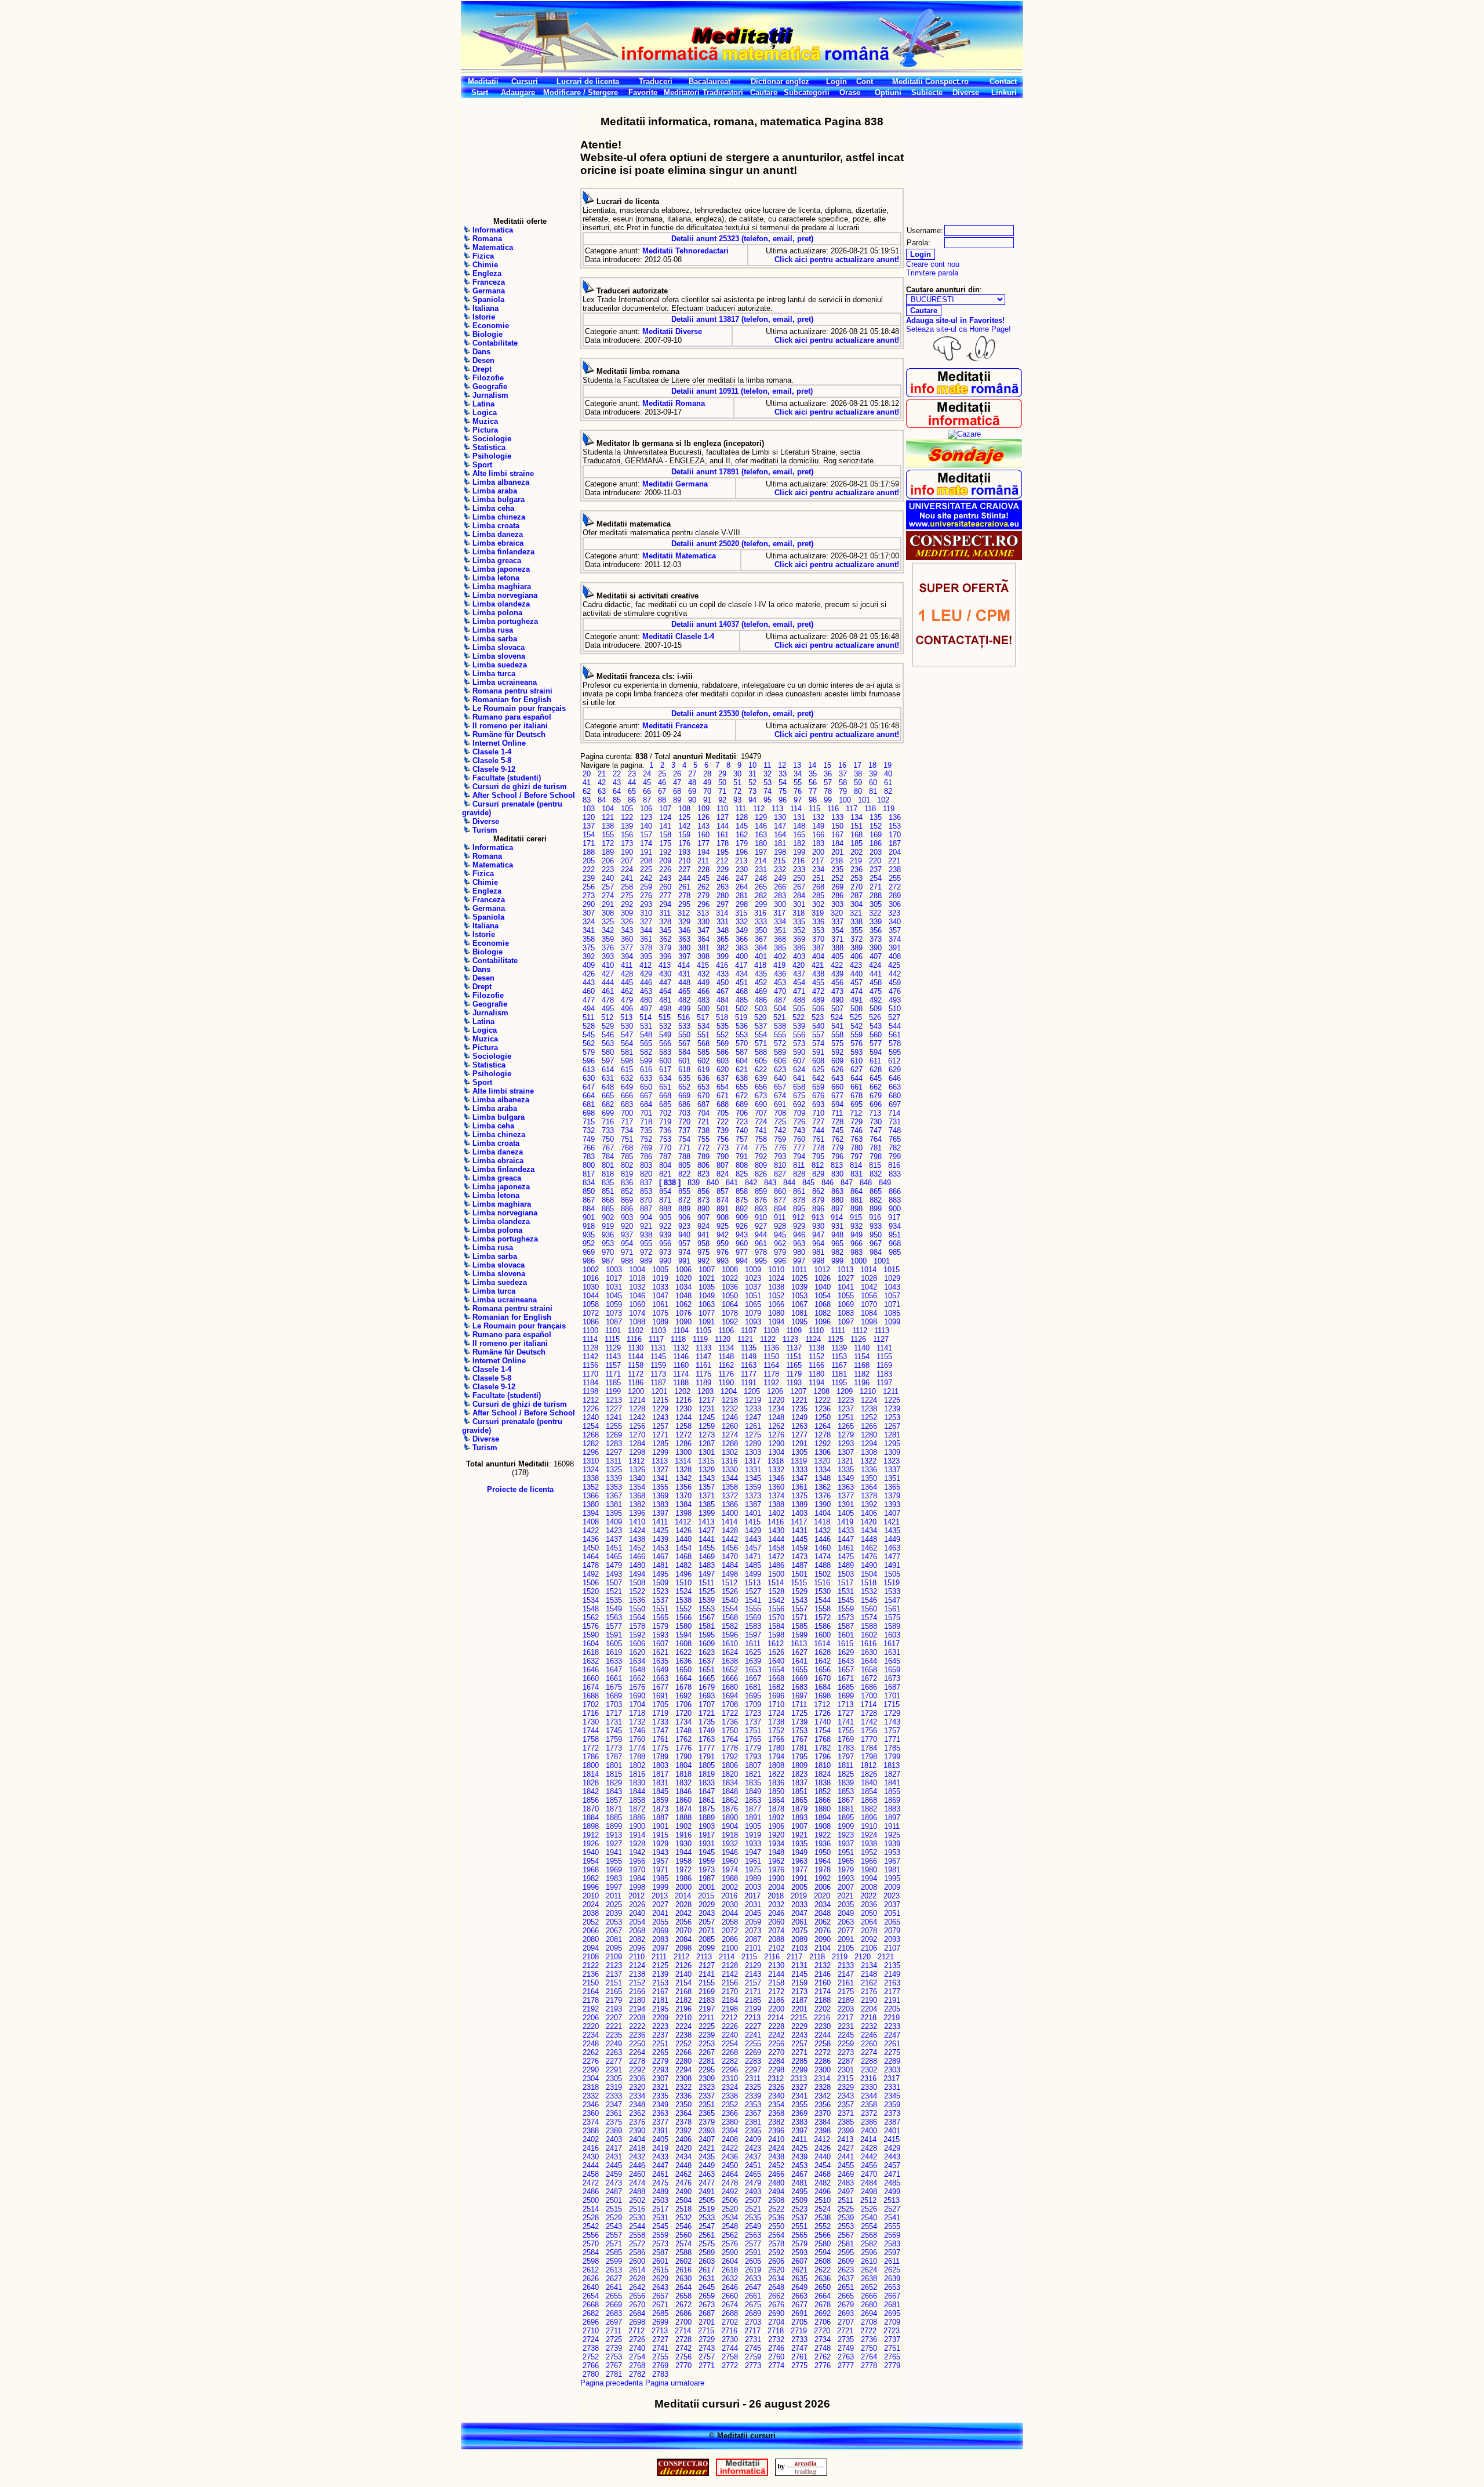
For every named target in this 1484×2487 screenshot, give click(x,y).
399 (723, 956)
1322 (868, 1461)
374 (895, 939)
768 (627, 1148)
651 (665, 1087)
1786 (591, 1757)
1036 (730, 1287)
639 (761, 1078)
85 (617, 800)
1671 (846, 1678)
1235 (799, 1409)
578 (895, 1043)
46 (662, 783)
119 (889, 809)
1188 (681, 1383)
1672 (869, 1678)
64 (617, 791)
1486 (776, 1565)
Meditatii (483, 81)
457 (856, 983)
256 (589, 887)
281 (742, 896)
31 (752, 774)
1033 (660, 1287)
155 (608, 835)
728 (837, 1122)
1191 (749, 1383)
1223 (846, 1400)
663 (895, 1087)
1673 (892, 1678)
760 (799, 1139)
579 (589, 1052)
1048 (683, 1296)
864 (856, 1191)
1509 (660, 1583)
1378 (869, 1496)
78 (828, 791)
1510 (683, 1583)
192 (665, 852)
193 (684, 852)
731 (895, 1122)
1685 (846, 1687)
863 (837, 1191)
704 (703, 1113)
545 (589, 1035)
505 (799, 1009)
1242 (637, 1417)
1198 (590, 1391)
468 (742, 991)
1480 (637, 1565)
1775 (660, 1748)
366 (742, 939)
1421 (892, 1522)
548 (646, 1035)
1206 (775, 1391)
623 (780, 1070)
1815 (614, 1774)
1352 (591, 1487)
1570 (776, 1618)
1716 (591, 1713)
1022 (730, 1278)
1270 (637, 1435)
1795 (799, 1757)
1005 (660, 1270)
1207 (798, 1391)
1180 (816, 1374)
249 (780, 878)
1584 (776, 1626)
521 (779, 1017)
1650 (683, 1670)
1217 (707, 1400)
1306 (823, 1452)
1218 (730, 1400)
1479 (614, 1565)
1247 (753, 1417)
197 (761, 852)
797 (856, 1157)
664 (589, 1096)
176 (684, 843)
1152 (816, 1357)
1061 (660, 1304)
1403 (799, 1513)
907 (703, 1217)
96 (783, 800)
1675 (614, 1687)
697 (895, 1104)
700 (627, 1113)
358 (589, 939)
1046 (637, 1296)
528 (589, 1026)
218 (837, 861)
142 (684, 826)
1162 (726, 1365)
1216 (683, 1400)
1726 (823, 1713)
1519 (892, 1583)
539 (799, 1026)
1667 (753, 1678)
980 (799, 1252)
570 (742, 1043)
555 (780, 1035)
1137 (794, 1348)
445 (627, 983)
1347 (799, 1478)
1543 (799, 1600)
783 (589, 1157)
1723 (753, 1713)
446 (646, 983)
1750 (730, 1731)
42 (602, 783)
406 (856, 956)
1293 (846, 1444)
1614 (822, 1644)
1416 (776, 1522)
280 (723, 896)
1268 (591, 1435)
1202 (682, 1391)
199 (799, 852)
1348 (823, 1478)
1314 (683, 1461)
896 (818, 1209)
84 (602, 800)
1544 (823, 1600)
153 (895, 826)
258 (627, 887)
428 (627, 974)
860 (780, 1191)
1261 (753, 1426)
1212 (591, 1400)
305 (876, 904)
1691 (660, 1696)
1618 (591, 1652)
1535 (614, 1600)
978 (761, 1252)
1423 (614, 1531)
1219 (753, 1400)
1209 (845, 1391)
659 (818, 1087)
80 (858, 791)
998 (818, 1261)
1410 (637, 1522)
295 (684, 904)
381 (703, 948)
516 (684, 1017)
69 (692, 791)
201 (837, 852)
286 (837, 896)
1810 (823, 1765)
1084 (869, 1313)
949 (856, 1235)
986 (589, 1261)
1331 (753, 1470)
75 (783, 791)
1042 (869, 1287)
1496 (683, 1574)
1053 (799, 1296)
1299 (660, 1452)
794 (799, 1157)
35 (813, 774)
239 (589, 878)
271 (876, 887)
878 (799, 1200)
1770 (869, 1739)
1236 (823, 1409)
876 (761, 1200)
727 (818, 1122)
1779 (753, 1748)
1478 (591, 1565)
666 (627, 1096)
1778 (730, 1748)
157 (646, 835)
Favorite (643, 92)
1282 (591, 1444)
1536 (637, 1600)
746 (856, 1130)
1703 (614, 1704)
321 (856, 913)
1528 (776, 1591)
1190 (726, 1383)
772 (703, 1148)
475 (876, 991)
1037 (753, 1287)
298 (742, 904)
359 (608, 939)
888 (665, 1209)
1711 (799, 1704)
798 (876, 1157)
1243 (660, 1417)
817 (589, 1174)
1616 (868, 1644)
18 (872, 765)
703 (684, 1113)
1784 (869, 1748)
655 (742, 1087)
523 (818, 1017)
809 (761, 1165)
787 (665, 1157)
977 (742, 1252)
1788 (637, 1757)
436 (780, 974)
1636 (683, 1661)
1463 (892, 1548)
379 (665, 948)
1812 (868, 1765)
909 (742, 1217)
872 (684, 1200)
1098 (869, 1322)
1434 (869, 1531)
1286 (683, 1444)
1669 (799, 1678)
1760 (637, 1739)
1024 (776, 1278)
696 (876, 1104)
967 (876, 1243)
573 (799, 1043)
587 (742, 1052)
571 (761, 1043)
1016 (591, 1278)
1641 (799, 1661)
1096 (823, 1322)
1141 (884, 1348)
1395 (614, 1513)
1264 (823, 1426)
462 (627, 991)
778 (818, 1148)
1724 (776, 1713)
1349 (846, 1478)
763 (856, 1139)
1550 (637, 1609)
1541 (753, 1600)
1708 (730, 1704)
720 (684, 1122)
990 (665, 1261)
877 (780, 1200)
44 (632, 783)
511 (588, 1017)
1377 (846, 1496)
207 (627, 861)
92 (722, 800)
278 (684, 896)
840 (713, 1183)
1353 (614, 1487)
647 (589, 1087)
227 (684, 869)
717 (627, 1122)
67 (662, 791)
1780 (776, 1748)
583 (665, 1052)
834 (589, 1183)
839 (694, 1183)
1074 (637, 1313)
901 (589, 1217)
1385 (707, 1504)
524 (837, 1017)
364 (703, 939)
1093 (753, 1322)
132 (818, 817)
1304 (776, 1452)
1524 (683, 1591)
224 (627, 869)
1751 (753, 1731)
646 (895, 1078)
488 (799, 1000)
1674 (591, 1687)
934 (895, 1226)
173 (627, 843)
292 (627, 904)
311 (665, 913)
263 (723, 887)
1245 (707, 1417)
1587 (846, 1626)
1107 (749, 1330)
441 (876, 974)
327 (646, 922)
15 (827, 765)
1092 (730, 1322)
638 (742, 1078)
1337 (892, 1470)
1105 (703, 1330)
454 (799, 983)
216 (799, 861)
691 (780, 1104)
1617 (892, 1644)
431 (684, 974)
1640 (776, 1661)
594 (876, 1052)
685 (665, 1104)
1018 (637, 1278)
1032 (637, 1287)
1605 (614, 1644)
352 (799, 930)
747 (876, 1130)
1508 (637, 1583)
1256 (637, 1426)
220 (875, 861)
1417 (799, 1522)
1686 (869, 1687)
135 (876, 817)
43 (617, 783)
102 (883, 800)
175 (665, 843)
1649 (660, 1670)
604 (742, 1061)
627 (856, 1070)
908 (723, 1217)
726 (799, 1122)
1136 (771, 1348)
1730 (591, 1722)
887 (646, 1209)
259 (646, 887)
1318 (776, 1461)
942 (723, 1235)
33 (783, 774)
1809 (799, 1765)
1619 (614, 1652)
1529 (799, 1591)
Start (480, 92)
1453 (660, 1548)
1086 (591, 1322)
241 (627, 878)
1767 (799, 1739)
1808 (776, 1765)
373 (876, 939)
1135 (749, 1348)
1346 (776, 1478)
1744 (591, 1731)
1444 (776, 1539)
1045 (614, 1296)
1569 (753, 1618)
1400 (730, 1513)
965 (837, 1243)
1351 (892, 1478)
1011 (799, 1270)
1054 (823, 1296)
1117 (656, 1339)
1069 (846, 1304)
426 (589, 974)
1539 (707, 1600)
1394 (591, 1513)
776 (780, 1148)
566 (665, 1043)
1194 (816, 1383)
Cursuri (525, 81)
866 (895, 1191)
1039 (799, 1287)
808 (742, 1165)
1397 (660, 1513)
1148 (726, 1357)
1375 (799, 1496)
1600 (823, 1635)
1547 (892, 1600)
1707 (707, 1704)
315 (741, 913)
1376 (823, 1496)
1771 (892, 1739)
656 (761, 1087)
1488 (823, 1565)
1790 (683, 1757)
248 (761, 878)
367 (761, 939)
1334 (823, 1470)
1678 (683, 1687)
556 (799, 1035)
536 (742, 1026)
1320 (822, 1461)
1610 (730, 1644)
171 (589, 843)
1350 (869, 1478)
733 (608, 1130)
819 (627, 1174)
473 (837, 991)
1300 (683, 1452)
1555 (753, 1609)
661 (856, 1087)
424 (875, 965)
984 (876, 1252)
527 (894, 1017)
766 (589, 1148)
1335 (846, 1470)
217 (818, 861)
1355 (660, 1487)
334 (780, 922)
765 (895, 1139)
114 (796, 809)
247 (742, 878)
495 (608, 1009)
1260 (730, 1426)
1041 (846, 1287)
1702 (591, 1704)
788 (684, 1157)
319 (818, 913)
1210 (868, 1391)
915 (856, 1217)
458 (876, 983)
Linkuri (1004, 92)
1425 (660, 1531)
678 (856, 1096)
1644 (869, 1661)
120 (589, 817)
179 (742, 843)
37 (843, 774)
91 (707, 800)
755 (703, 1139)
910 (761, 1217)
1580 (683, 1626)
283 (780, 896)
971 (627, 1252)
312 (684, 913)
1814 (591, 1774)
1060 (637, 1304)
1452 (637, 1548)
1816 (637, 1774)
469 (761, 991)
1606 (637, 1644)
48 (692, 783)
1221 (799, 1400)
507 (837, 1009)
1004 (637, 1270)
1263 (799, 1426)
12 (782, 765)
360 (627, 939)
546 (608, 1035)
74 (768, 791)
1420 (868, 1522)
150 (837, 826)
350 (761, 930)
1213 (614, 1400)
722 (723, 1122)
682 (608, 1104)
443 (589, 983)
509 (876, 1009)
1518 (868, 1583)
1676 (637, 1687)
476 (895, 991)
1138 (816, 1348)
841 (732, 1183)
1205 (752, 1391)
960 (742, 1243)
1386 (730, 1504)
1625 (753, 1652)
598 (627, 1061)
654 (723, 1087)
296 (703, 904)
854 (665, 1191)
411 (627, 965)
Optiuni (888, 92)
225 (646, 869)
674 (780, 1096)
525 (856, 1017)
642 (818, 1078)
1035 (707, 1287)
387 (818, 948)
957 (684, 1243)
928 (780, 1226)
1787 (614, 1757)
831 (856, 1174)
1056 (869, 1296)
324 (589, 922)
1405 (846, 1513)
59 (858, 783)
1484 (730, 1565)
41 (587, 783)
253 (856, 878)
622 (761, 1070)
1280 (869, 1435)
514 (645, 1017)
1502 (823, 1574)
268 (818, 887)
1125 (836, 1339)
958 (703, 1243)
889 (684, 1209)
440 (856, 974)
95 (768, 800)
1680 (730, 1687)
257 (608, 887)
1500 (776, 1574)
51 (737, 783)
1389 (799, 1504)
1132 (681, 1348)
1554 (730, 1609)
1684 (823, 1687)
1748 (683, 1731)
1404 (823, 1513)
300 (780, 904)
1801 (614, 1765)
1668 (776, 1678)
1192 (771, 1383)
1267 (892, 1426)
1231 (707, 1409)
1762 (683, 1739)
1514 (776, 1583)
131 (799, 817)
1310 (591, 1461)
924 (703, 1226)
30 (737, 774)
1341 (660, 1478)
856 (703, 1191)
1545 (846, 1600)
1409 (614, 1522)
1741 (846, 1722)
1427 (707, 1531)
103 (589, 809)
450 (723, 983)
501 (723, 1009)
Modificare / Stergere (581, 92)
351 (780, 930)
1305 (799, 1452)
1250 (823, 1417)
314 (722, 913)
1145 (658, 1357)
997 (799, 1261)
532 (665, 1026)
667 (646, 1096)
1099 (892, 1322)
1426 (683, 1531)
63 (602, 791)
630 (589, 1078)
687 (703, 1104)
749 (589, 1139)
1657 (846, 1670)
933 (876, 1226)
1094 (776, 1322)
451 (742, 983)
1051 (753, 1296)
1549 (614, 1609)
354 (837, 930)
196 (742, 852)
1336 (869, 1470)
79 (843, 791)
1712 (822, 1704)
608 (818, 1061)
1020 (683, 1278)
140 (646, 826)
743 (799, 1130)
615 (627, 1070)
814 (856, 1165)
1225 (892, 1400)
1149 (749, 1357)
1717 (614, 1713)
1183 (884, 1374)
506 (818, 1009)
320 (837, 913)
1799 (892, 1757)
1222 (823, 1400)
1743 (892, 1722)
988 (627, 1261)
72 (737, 791)
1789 (660, 1757)
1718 (637, 1713)
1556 (776, 1609)
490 (837, 1000)
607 (799, 1061)
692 (799, 1104)
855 (684, 1191)
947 (818, 1235)
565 (646, 1043)
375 (589, 948)
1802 (637, 1765)
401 (761, 956)
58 (843, 783)
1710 (776, 1704)
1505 (892, 1574)
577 (876, 1043)
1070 (869, 1304)
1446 (823, 1539)
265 (761, 887)
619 (703, 1070)
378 (646, 948)
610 (856, 1061)
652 (684, 1087)
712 (856, 1113)
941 (703, 1235)
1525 (707, 1591)
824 (723, 1174)
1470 (730, 1557)
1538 (683, 1600)
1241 (614, 1417)
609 (837, 1061)
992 (703, 1261)
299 (761, 904)
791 (742, 1157)
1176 (726, 1374)
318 (799, 913)
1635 (660, 1661)
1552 (683, 1609)
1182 (862, 1374)
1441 (707, 1539)
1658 (869, 1670)
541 (837, 1026)
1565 (660, 1618)
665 (608, 1096)
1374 (776, 1496)
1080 (776, 1313)
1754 (823, 1731)
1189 (703, 1383)
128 (742, 817)
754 (684, 1139)
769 (646, 1148)
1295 (892, 1444)
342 (608, 930)
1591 (614, 1635)
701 (646, 1113)
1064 (730, 1304)
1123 (790, 1339)
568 (703, 1043)
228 (703, 869)
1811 (845, 1765)
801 (608, 1165)
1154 (862, 1357)
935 (589, 1235)
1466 (637, 1557)
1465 (614, 1557)
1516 (822, 1583)
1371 (707, 1496)
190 (627, 852)
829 (818, 1174)
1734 (683, 1722)
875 (742, 1200)
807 (723, 1165)
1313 (660, 1461)
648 (608, 1087)
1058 (591, 1304)
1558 (823, 1609)
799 (895, 1157)
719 (665, 1122)
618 (684, 1070)
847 (847, 1183)
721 (703, 1122)
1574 (869, 1618)
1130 (636, 1348)
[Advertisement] (520, 157)
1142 (590, 1357)
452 (761, 983)
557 (818, 1035)
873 (703, 1200)
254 (876, 878)
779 (837, 1148)
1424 (637, 1531)
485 (742, 1000)
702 (665, 1113)
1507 (614, 1583)
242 (646, 878)
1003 (614, 1270)
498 (665, 1009)
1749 (707, 1731)
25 (662, 774)
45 (647, 783)
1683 (799, 1687)
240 (608, 878)
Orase (850, 92)
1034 (683, 1287)
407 (876, 956)
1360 (776, 1487)
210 (684, 861)
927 (761, 1226)
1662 (637, 1678)
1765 (753, 1739)
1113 (882, 1330)
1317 (752, 1461)
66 (647, 791)
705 (723, 1113)
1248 (776, 1417)
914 (837, 1217)
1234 (776, 1409)
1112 (860, 1330)
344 (646, 930)
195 (723, 852)
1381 (614, 1504)
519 (741, 1017)
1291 (799, 1444)
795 (818, 1157)
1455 (707, 1548)
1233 (753, 1409)
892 (742, 1209)
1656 (823, 1670)
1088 (637, 1322)
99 (828, 800)
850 (589, 1191)
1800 (591, 1765)
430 (665, 974)
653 (703, 1087)
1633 (614, 1661)
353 (818, 930)
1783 (846, 1748)
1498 (730, 1574)
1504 (869, 1574)
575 (837, 1043)
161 (723, 835)
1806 (730, 1765)
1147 (703, 1357)
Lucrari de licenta (588, 81)
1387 (753, 1504)
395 (646, 956)
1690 (637, 1696)
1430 (776, 1531)
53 (768, 783)
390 (876, 948)
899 (876, 1209)
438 (818, 974)
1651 (707, 1670)
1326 (637, 1470)
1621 (660, 1652)
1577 (614, 1626)
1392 (869, 1504)
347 (703, 930)
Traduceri (656, 81)
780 (856, 1148)
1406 (869, 1513)
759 (780, 1139)
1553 (707, 1609)
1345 (753, 1478)
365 (723, 939)
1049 (707, 1296)
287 (856, 896)
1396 (637, 1513)
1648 (637, 1670)
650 (646, 1087)
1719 (660, 1713)
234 (818, 869)
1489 (846, 1565)
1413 (706, 1522)
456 (837, 983)
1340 (637, 1478)
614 (608, 1070)
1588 (869, 1626)
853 (646, 1191)
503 (761, 1009)
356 (876, 930)
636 (703, 1078)
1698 (823, 1696)
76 (798, 791)
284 (799, 896)
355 (856, 930)
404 (818, 956)
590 (799, 1052)
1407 (892, 1513)
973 (665, 1252)
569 (723, 1043)
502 (742, 1009)
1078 (730, 1313)
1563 (614, 1618)
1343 (707, 1478)
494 (589, 1009)
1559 (846, 1609)
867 (589, 1200)
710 (818, 1113)
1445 (799, 1539)
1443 (753, 1539)
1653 (753, 1670)
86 (632, 800)
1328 (683, 1470)
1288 (730, 1444)
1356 (683, 1487)
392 (589, 956)
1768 (823, 1739)
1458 (776, 1548)
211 (703, 861)
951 (895, 1235)
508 (856, 1009)
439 (837, 974)
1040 (823, 1287)
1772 (591, 1748)
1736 (730, 1722)
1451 (614, 1548)
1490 (869, 1565)
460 (589, 991)
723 (742, 1122)
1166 (816, 1365)
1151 (794, 1357)
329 (684, 922)
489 (818, 1000)
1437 (614, 1539)
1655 (799, 1670)
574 (818, 1043)
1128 (590, 1348)
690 (761, 1104)
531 (646, 1026)
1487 (799, 1565)
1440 (683, 1539)
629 (895, 1070)
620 (723, 1070)
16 (842, 765)
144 (723, 826)
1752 (776, 1731)
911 (780, 1217)
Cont (865, 81)
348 (723, 930)
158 (665, 835)
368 (780, 939)
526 (875, 1017)
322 (875, 913)
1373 (753, 1496)
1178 (771, 1374)
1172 (636, 1374)
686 (684, 1104)
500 (703, 1009)
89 (677, 800)
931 (837, 1226)
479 (627, 1000)
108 (684, 809)
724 (761, 1122)
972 (646, 1252)
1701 (892, 1696)
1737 (753, 1722)
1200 (636, 1391)
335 (799, 922)
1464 (591, 1557)
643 (837, 1078)
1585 (799, 1626)
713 (875, 1113)
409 (589, 965)
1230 (683, 1409)
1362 (823, 1487)
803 (646, 1165)
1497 (707, 1574)
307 (589, 913)
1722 (730, 1713)
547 (627, 1035)
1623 (707, 1652)
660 (837, 1087)
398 (703, 956)
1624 (730, 1652)
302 (818, 904)
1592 (637, 1635)
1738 (776, 1722)
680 (895, 1096)
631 (608, 1078)
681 (589, 1104)
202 (856, 852)
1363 (846, 1487)
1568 (730, 1618)
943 (742, 1235)
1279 (846, 1435)
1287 (707, 1444)
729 (856, 1122)
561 (895, 1035)
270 (856, 887)
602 (703, 1061)
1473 (799, 1557)
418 (760, 965)
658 (799, 1087)
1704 (637, 1704)
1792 (730, 1757)
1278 (823, 1435)
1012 (822, 1270)
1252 (869, 1417)
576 (856, 1043)
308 (608, 913)
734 (627, 1130)
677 (837, 1096)
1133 (703, 1348)
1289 (753, 1444)
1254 (591, 1426)
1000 (859, 1261)
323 (894, 913)
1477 (892, 1557)
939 (665, 1235)
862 (818, 1191)
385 (780, 948)
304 (856, 904)
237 (876, 869)
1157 (613, 1365)
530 (627, 1026)
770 (665, 1148)
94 (752, 800)
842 (751, 1183)
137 (589, 826)
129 (761, 817)
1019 (660, 1278)
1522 (637, 1591)
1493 (614, 1574)
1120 (723, 1339)
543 (876, 1026)
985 (895, 1252)
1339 (614, 1478)
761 (818, 1139)
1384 (683, 1504)
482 (684, 1000)
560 (876, 1035)
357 (895, 930)
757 (742, 1139)
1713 (845, 1704)
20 (587, 774)
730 (876, 1122)
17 (857, 765)
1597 (753, 1635)
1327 (660, 1470)
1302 (730, 1452)
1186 (636, 1383)
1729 (892, 1713)
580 (608, 1052)
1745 (614, 1731)
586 (723, 1052)
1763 (707, 1739)
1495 (660, 1574)
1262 (776, 1426)
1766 (776, 1739)
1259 (707, 1426)
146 (761, 826)
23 (632, 774)
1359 (753, 1487)
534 (703, 1026)
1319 (799, 1461)
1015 (892, 1270)
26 (677, 774)
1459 (799, 1548)
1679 (707, 1687)
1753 (799, 1731)
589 (780, 1052)
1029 (892, 1278)
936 (608, 1235)
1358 (730, 1487)
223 (608, 869)
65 (632, 791)
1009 (753, 1270)
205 (589, 861)
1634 (637, 1661)
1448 (869, 1539)
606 (780, 1061)
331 (723, 922)
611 (875, 1061)
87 (647, 800)
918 (589, 1226)
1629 (846, 1652)
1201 (659, 1391)
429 (646, 974)
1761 (660, 1739)
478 (608, 1000)
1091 (707, 1322)
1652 (730, 1670)
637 (723, 1078)
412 (645, 965)
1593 (660, 1635)
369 (799, 939)
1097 (846, 1322)
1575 (892, 1618)
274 (608, 896)
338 (856, 922)
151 (856, 826)
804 (665, 1165)
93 (737, 800)
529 (608, 1026)
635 (684, 1078)
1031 (614, 1287)
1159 (658, 1365)
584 (684, 1052)
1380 (591, 1504)
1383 (660, 1504)
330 (703, 922)
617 (665, 1070)
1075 (660, 1313)
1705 (660, 1704)
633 (646, 1078)
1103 (658, 1330)
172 (608, 843)
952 (589, 1243)
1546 (869, 1600)
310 (646, 913)
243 (665, 878)
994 (742, 1261)
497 (646, 1009)
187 (895, 843)
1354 (637, 1487)
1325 (614, 1470)
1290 (776, 1444)
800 (589, 1165)
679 (876, 1096)
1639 (753, 1661)
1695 (753, 1696)
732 (589, 1130)
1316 (729, 1461)
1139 (839, 1348)
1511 (706, 1583)
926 (742, 1226)
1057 (892, 1296)
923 (684, 1226)
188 (589, 852)
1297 (614, 1452)
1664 (683, 1678)
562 (589, 1043)
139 (627, 826)
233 (799, 869)
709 (799, 1113)
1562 (591, 1618)
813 (837, 1165)
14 (812, 765)
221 (894, 861)
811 (799, 1165)
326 (627, 922)
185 (856, 843)
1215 (660, 1400)
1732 (637, 1722)
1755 (846, 1731)
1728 (869, 1713)
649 (627, 1087)
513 (626, 1017)
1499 (753, 1574)
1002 (591, 1270)
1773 (614, 1748)
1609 (707, 1644)
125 (684, 817)
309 (627, 913)
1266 (869, 1426)
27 (692, 774)
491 (856, 1000)
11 (767, 765)
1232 (730, 1409)
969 (589, 1252)
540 (818, 1026)
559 (856, 1035)
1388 (776, 1504)
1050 (730, 1296)
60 (873, 783)
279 (703, 896)
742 (780, 1130)
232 (780, 869)
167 (837, 835)
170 (895, 835)
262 (703, 887)
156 (627, 835)
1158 (636, 1365)
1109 (794, 1330)
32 (768, 774)
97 (798, 800)
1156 (590, 1365)
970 (608, 1252)
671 (723, 1096)
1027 (846, 1278)
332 (742, 922)
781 (876, 1148)
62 (587, 791)
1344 (730, 1478)
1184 (590, 1383)
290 (589, 904)
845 (808, 1183)
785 (627, 1157)
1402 (776, 1513)
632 (627, 1078)
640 (780, 1078)
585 (703, 1052)
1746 (637, 1731)
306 (895, 904)
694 (837, 1104)
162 (742, 835)
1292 (823, 1444)
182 (799, 843)
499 (684, 1009)
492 (876, 1000)
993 (723, 1261)
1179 (794, 1374)
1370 (683, 1496)
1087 (614, 1322)
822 (684, 1174)
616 (646, 1070)
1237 (846, 1409)
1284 (637, 1444)
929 (799, 1226)
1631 (892, 1652)
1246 (730, 1417)
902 (608, 1217)
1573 (846, 1618)
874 (723, 1200)
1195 (839, 1383)
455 (818, 983)
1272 (683, 1435)
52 (752, 783)
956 (665, 1243)
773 (723, 1148)
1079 (753, 1313)
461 (608, 991)
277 (665, 896)
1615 (845, 1644)
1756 (869, 1731)
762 (837, 1139)
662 (876, 1087)
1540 (730, 1600)
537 (761, 1026)
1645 (892, 1661)
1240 (591, 1417)
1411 (660, 1522)
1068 (823, 1304)
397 (684, 956)
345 (665, 930)
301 (799, 904)
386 (799, 948)
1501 (799, 1574)
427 (608, 974)
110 (722, 809)
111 (741, 809)
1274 (730, 1435)
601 (684, 1061)
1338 (591, 1478)
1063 (707, 1304)
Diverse (966, 92)
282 (761, 896)
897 (837, 1209)
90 (692, 800)
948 (837, 1235)
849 (885, 1183)
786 (646, 1157)
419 (779, 965)
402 (780, 956)
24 (647, 774)
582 (646, 1052)
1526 (730, 1591)
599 (646, 1061)
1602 (869, 1635)
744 (818, 1130)
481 (665, 1000)
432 (703, 974)
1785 (892, 1748)
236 (856, 869)
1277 (799, 1435)
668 (665, 1096)
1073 (614, 1313)
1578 (637, 1626)
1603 (892, 1635)
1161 (703, 1365)
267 (799, 887)
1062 (683, 1304)
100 (845, 800)
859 (761, 1191)
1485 (753, 1565)
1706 (683, 1704)
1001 (882, 1261)
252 (837, 878)
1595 (707, 1635)
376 (608, 948)
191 (646, 852)
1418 (822, 1522)
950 (876, 1235)
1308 (869, 1452)
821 (665, 1174)
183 (818, 843)
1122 (768, 1339)
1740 (823, 1722)
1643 (846, 1661)
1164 (771, 1365)
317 (779, 913)
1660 (591, 1678)
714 (894, 1113)
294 (665, 904)
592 (837, 1052)
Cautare (764, 92)
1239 (892, 1409)
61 (888, 783)
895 (799, 1209)
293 (646, 904)
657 (780, 1087)
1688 (591, 1696)
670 (703, 1096)
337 (837, 922)
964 (818, 1243)
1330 (730, 1470)
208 (646, 861)
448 (684, 983)
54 (783, 783)
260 (665, 887)
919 (608, 1226)
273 (589, 896)
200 (818, 852)
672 (742, 1096)
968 (895, 1243)
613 (589, 1070)
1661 (614, 1678)
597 (608, 1061)
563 (608, 1043)
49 (707, 783)
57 (828, 783)
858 (742, 1191)
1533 (892, 1591)
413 (665, 965)
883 (895, 1200)
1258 (683, 1426)
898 (856, 1209)
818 (608, 1174)
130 (780, 817)
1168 (862, 1365)
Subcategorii (807, 92)
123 (646, 817)
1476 (869, 1557)
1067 (799, 1304)
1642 (823, 1661)
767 (608, 1148)
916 (875, 1217)
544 (895, 1026)
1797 (846, 1757)
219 (856, 861)
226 (665, 869)
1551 (660, 1609)
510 (895, 1009)
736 (665, 1130)
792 (761, 1157)
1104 (681, 1330)
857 (723, 1191)
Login (836, 81)
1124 (813, 1339)
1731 (614, 1722)
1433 (846, 1531)
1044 (591, 1296)
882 (876, 1200)
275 (627, 896)
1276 (776, 1435)
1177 (749, 1374)
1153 (839, 1357)
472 (818, 991)
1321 (845, 1461)
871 (665, 1200)
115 (814, 809)
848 (866, 1183)
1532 (869, 1591)
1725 (799, 1713)
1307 (846, 1452)
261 (684, 887)
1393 (892, 1504)
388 (837, 948)
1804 (683, 1765)
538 (780, 1026)
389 (856, 948)
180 (761, 843)
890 (703, 1209)
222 (589, 869)
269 (837, 887)
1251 (846, 1417)
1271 (660, 1435)
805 (684, 1165)
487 (780, 1000)
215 (779, 861)
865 (876, 1191)
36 (828, 774)
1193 (794, 1383)
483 (703, 1000)
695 (856, 1104)
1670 (823, 1678)
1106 (726, 1330)
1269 (614, 1435)
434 (742, 974)
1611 (753, 1644)
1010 (776, 1270)
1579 (660, 1626)
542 (856, 1026)
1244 (683, 1417)
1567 (707, 1618)
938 (646, 1235)
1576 (591, 1626)
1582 (730, 1626)
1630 (869, 1652)
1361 (799, 1487)
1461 (846, 1548)
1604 (591, 1644)
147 (780, 826)
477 (589, 1000)
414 (684, 965)
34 (798, 774)
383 (742, 948)
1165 (794, 1365)
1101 (613, 1330)
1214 (637, 1400)
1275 (753, 1435)
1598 (776, 1635)
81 (873, 791)
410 (608, 965)
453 (780, 983)
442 (895, 974)
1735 (707, 1722)
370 (818, 939)
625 (818, 1070)
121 (608, 817)
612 (894, 1061)
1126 (858, 1339)
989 (646, 1261)
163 (761, 835)
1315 (706, 1461)
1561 (892, 1609)
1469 (707, 1557)
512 (607, 1017)
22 (617, 774)
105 (627, 809)
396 (665, 956)
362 (665, 939)
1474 (823, 1557)
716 (608, 1122)
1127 (881, 1339)
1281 (892, 1435)
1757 (892, 1731)
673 (761, 1096)
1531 (846, 1591)
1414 (729, 1522)
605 (761, 1061)
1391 (846, 1504)
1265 (846, 1426)
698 (589, 1113)
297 (723, 904)
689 (742, 1104)
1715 (892, 1704)
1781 (799, 1748)
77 (813, 791)
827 (780, 1174)
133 (837, 817)
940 (684, 1235)
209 (665, 861)
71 (722, 791)
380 (684, 948)
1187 (658, 1383)
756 (723, 1139)
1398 (683, 1513)
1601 (846, 1635)
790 (723, 1157)
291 (608, 904)
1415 (752, 1522)
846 (828, 1183)
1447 (846, 1539)
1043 (892, 1287)
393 (608, 956)
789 (703, 1157)
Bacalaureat (710, 81)
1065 (753, 1304)
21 (602, 774)
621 (742, 1070)
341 (589, 930)
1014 (868, 1270)
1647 (614, 1670)
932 (856, 1226)
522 (799, 1017)
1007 (707, 1270)
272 (895, 887)
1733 (660, 1722)
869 (627, 1200)
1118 (678, 1339)
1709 (753, 1704)
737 (684, 1130)
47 (677, 783)
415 (703, 965)
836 (627, 1183)
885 (608, 1209)
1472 (776, 1557)
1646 (591, 1670)
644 (856, 1078)
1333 (799, 1470)
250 (799, 878)
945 (780, 1235)
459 (895, 983)
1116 (634, 1339)
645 (876, 1078)
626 (837, 1070)
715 (589, 1122)
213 (741, 861)
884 (589, 1209)
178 (723, 843)
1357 (707, 1487)
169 (876, 835)
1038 (776, 1287)
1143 (613, 1357)
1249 (799, 1417)
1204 (729, 1391)
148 (799, 826)
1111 (838, 1330)
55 (798, 783)
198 (780, 852)
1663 (660, 1678)
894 (780, 1209)
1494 (637, 1574)
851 (608, 1191)
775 (761, 1148)
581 (627, 1052)
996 (780, 1261)
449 (703, 983)
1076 (683, 1313)
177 (703, 843)
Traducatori (723, 92)
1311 (614, 1461)
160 (703, 835)
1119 (700, 1339)
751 (627, 1139)
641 (799, 1078)
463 (646, 991)
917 (894, 1217)
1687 (892, 1687)
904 (646, 1217)
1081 (799, 1313)
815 (875, 1165)
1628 (823, 1652)
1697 (799, 1696)
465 (684, 991)
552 (723, 1035)
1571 (799, 1618)
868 (608, 1200)
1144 (636, 1357)
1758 (591, 1739)
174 (646, 843)
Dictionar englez (780, 81)
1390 (823, 1504)
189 (608, 852)
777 (799, 1148)
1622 (683, 1652)
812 (818, 1165)
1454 (683, 1548)
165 (799, 835)
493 (895, 1000)
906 (684, 1217)
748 (895, 1130)
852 (627, 1191)
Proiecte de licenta (520, 1489)
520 (760, 1017)
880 (837, 1200)
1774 (637, 1748)
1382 (637, 1504)
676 (818, 1096)
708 (780, 1113)
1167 (839, 1365)
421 (818, 965)
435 (761, 974)
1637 (707, 1661)
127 (723, 817)
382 (723, 948)
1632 (591, 1661)
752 (646, 1139)
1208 (821, 1391)
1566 (683, 1618)
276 (646, 896)
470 (780, 991)
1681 (753, 1687)
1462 (869, 1548)
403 (799, 956)
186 (876, 843)
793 (780, 1157)
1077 (707, 1313)
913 (818, 1217)
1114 (590, 1339)
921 (646, 1226)
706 (742, 1113)
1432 (823, 1531)
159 (684, 835)
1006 (683, 1270)
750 (608, 1139)
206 (608, 861)
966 (856, 1243)
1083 (846, 1313)
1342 (683, 1478)
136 (895, 817)
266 (780, 887)
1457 (753, 1548)
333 (761, 922)
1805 (707, 1765)
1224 (869, 1400)
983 (856, 1252)
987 (608, 1261)
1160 (681, 1365)
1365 (892, 1487)
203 (876, 852)
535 (723, 1026)
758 (761, 1139)
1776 (683, 1748)
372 (856, 939)
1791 (707, 1757)
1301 (707, 1452)
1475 (846, 1557)
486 (761, 1000)
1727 (846, 1713)
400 (742, 956)
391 (895, 948)
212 (722, 861)
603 (723, 1061)
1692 (683, 1696)
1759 (614, 1739)
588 (761, 1052)
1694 (730, 1696)
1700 (869, 1696)
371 (837, 939)
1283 (614, 1444)
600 (665, 1061)
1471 (753, 1557)
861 (799, 1191)
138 (608, 826)
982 (837, 1252)
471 (799, 991)
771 (684, 1148)
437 (799, 974)
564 (627, 1043)
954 (627, 1243)
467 (723, 991)
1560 (869, 1609)
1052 (776, 1296)
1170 (590, 1374)
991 (684, 1261)
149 (818, 826)
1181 (839, 1374)
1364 (869, 1487)
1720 (683, 1713)
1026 (823, 1278)
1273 (707, 1435)
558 (837, 1035)
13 (797, 765)
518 (722, 1017)
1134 (726, 1348)
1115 (612, 1339)
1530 (823, 1591)
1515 (799, 1583)
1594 (683, 1635)
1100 (590, 1330)
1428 (730, 1531)
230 (742, 869)
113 (777, 809)
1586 (823, 1626)
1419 (845, 1522)
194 (703, 852)
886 (627, 1209)
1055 (846, 1296)
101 (864, 800)
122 (627, 817)
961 (761, 1243)
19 (888, 765)
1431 (799, 1531)
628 (876, 1070)
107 (665, 809)
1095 (799, 1322)
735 (646, 1130)
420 (799, 965)
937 (627, 1235)
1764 (730, 1739)
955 (646, 1243)
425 (894, 965)
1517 (845, 1583)
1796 (823, 1757)
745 (837, 1130)
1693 (707, 1696)
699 (608, 1113)
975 (703, 1252)
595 (895, 1052)
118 (870, 809)
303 (837, 904)
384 (761, 948)
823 (703, 1174)
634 (665, 1078)
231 (761, 869)
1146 (681, 1357)
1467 (660, 1557)
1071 (892, 1304)
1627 (799, 1652)
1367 (614, 1496)
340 (895, 922)
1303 (753, 1452)
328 (665, 922)
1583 (753, 1626)
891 (723, 1209)
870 (646, 1200)
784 (608, 1157)
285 (818, 896)
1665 (707, 1678)
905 (665, 1217)
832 (876, 1174)
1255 (614, 1426)
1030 (591, 1287)
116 (833, 809)
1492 (591, 1574)
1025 (799, 1278)
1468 (683, 1557)
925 (723, 1226)
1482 (683, 1565)
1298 (637, 1452)
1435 (892, 1531)
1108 (771, 1330)
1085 (892, 1313)
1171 (613, 1374)
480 (646, 1000)
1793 (753, 1757)
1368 (637, 1496)
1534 (591, 1600)
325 (608, 922)
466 (703, 991)
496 (627, 1009)
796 (837, 1157)
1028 (869, 1278)
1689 (614, 1696)
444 (608, 983)
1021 (707, 1278)
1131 (658, 1348)
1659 (892, 1670)
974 (684, 1252)
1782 (823, 1748)
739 (723, 1130)
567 (684, 1043)
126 (703, 817)
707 (761, 1113)
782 (895, 1148)
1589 (892, 1626)
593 (856, 1052)
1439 (660, 1539)
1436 (591, 1539)
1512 (729, 1583)
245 (703, 878)
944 (761, 1235)
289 (895, 896)
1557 (799, 1609)
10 (752, 765)
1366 (591, 1496)
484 (723, 1000)
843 (770, 1183)
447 (665, 983)
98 (813, 800)
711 (837, 1113)
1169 (884, 1365)
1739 (799, 1722)
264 (742, 887)
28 (707, 774)
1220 (776, 1400)
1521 (614, 1591)
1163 (749, 1365)
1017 (614, 1278)
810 (780, 1165)
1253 (892, 1417)
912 (799, 1217)
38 (858, 774)
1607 (660, 1644)
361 (646, 939)
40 (888, 774)
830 (837, 1174)
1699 (846, 1696)
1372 (730, 1496)
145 (742, 826)
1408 (591, 1522)
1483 (707, 1565)
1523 (660, 1591)
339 (876, 922)
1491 (892, 1565)
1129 (613, 1348)
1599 (799, 1635)
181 (780, 843)
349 (742, 930)
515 (665, 1017)
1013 (845, 1270)
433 (723, 974)
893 (761, 1209)
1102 (636, 1330)
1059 (614, 1304)
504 (780, 1009)
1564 (637, 1618)
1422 (591, 1531)
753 (665, 1139)
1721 (707, 1713)
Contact (1003, 81)
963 (799, 1243)
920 (627, 1226)
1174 (681, 1374)
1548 (591, 1609)
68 (677, 791)
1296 (591, 1452)
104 (608, 809)
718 (646, 1122)
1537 (660, 1600)
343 (627, 930)
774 (742, 1148)
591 (818, 1052)
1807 (753, 1765)
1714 (868, 1704)
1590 (591, 1635)
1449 (892, 1539)
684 (646, 1104)
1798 (869, 1757)
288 (876, 896)
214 (760, 861)
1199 (613, 1391)
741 (761, 1130)
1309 (892, 1452)
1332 (776, 1470)
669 (684, 1096)
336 (818, 922)
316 (760, 913)
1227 (614, 1409)
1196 (862, 1383)
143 (703, 826)
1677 (660, 1687)
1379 (892, 1496)
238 (895, 869)
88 (662, 800)
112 (759, 809)
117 (852, 809)
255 (895, 878)
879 (818, 1200)
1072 (591, 1313)
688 (723, 1104)
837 (646, 1183)
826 (761, 1174)
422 (837, 965)
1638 (730, 1661)
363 (684, 939)
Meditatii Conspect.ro (930, 81)
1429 (753, 1531)
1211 (891, 1391)
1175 (703, 1374)
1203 (705, 1391)
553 (742, 1035)
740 (742, 1130)
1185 (613, 1383)
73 (752, 791)
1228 (637, 1409)
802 (627, 1165)
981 (818, 1252)
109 (703, 809)
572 (780, 1043)
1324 (591, 1470)
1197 (884, 1383)
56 (813, 783)
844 (789, 1183)
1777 (707, 1748)
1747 (660, 1731)
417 (741, 965)
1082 (823, 1313)
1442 (730, 1539)
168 (856, 835)
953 (608, 1243)
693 (818, 1104)
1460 (823, 1548)
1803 (660, 1765)
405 (837, 956)
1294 (869, 1444)
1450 (591, 1548)
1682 (776, 1687)
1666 (730, 1678)
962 (780, 1243)
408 (895, 956)
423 (856, 965)
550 (684, 1035)
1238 (869, 1409)
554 (761, 1035)
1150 (771, 1357)
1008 (730, 1270)
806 (703, 1165)
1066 (776, 1304)
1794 (776, 1757)
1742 (869, 1722)
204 (895, 852)
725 (780, 1122)
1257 (660, 1426)
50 (722, 783)
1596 (730, 1635)
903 (627, 1217)
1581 (707, 1626)
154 (589, 835)
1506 (591, 1583)
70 (707, 791)
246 (723, 878)
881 (856, 1200)
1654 (776, 1670)
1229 (660, 1409)
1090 (683, 1322)
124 (665, 817)
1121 (745, 1339)
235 (837, 869)
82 (888, 791)
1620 (637, 1652)
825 (742, 1174)
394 (627, 956)
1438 (637, 1539)
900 (895, 1209)
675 (799, 1096)
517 (703, 1017)
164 (780, 835)
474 (856, 991)
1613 (799, 1644)
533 (684, 1026)
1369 (660, 1496)
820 (646, 1174)
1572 (823, 1618)
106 (646, 809)
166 (818, 835)
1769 (846, 1739)
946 (799, 1235)
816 (894, 1165)
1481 (660, 1565)
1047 (660, 1296)
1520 (591, 1591)
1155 (884, 1357)
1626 (776, 1652)
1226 (591, 1409)
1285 (660, 1444)
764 (876, 1139)
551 (703, 1035)
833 (895, 1174)
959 (723, 1243)
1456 (730, 1548)
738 (703, 1130)
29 (722, 774)
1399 (707, 1513)
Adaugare (518, 92)
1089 (660, 1322)
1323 (892, 1461)
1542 (776, 1600)
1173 (658, 1374)
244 (684, 878)
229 (723, 869)
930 (818, 1226)
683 (627, 1104)
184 (837, 843)
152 (876, 826)
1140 (862, 1348)
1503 (846, 1574)
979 (780, 1252)
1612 (776, 1644)
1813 (892, 1765)
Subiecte (927, 92)
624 (799, 1070)
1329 (707, 1470)
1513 (752, 1583)
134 (856, 817)
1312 (636, 1461)
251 (818, 878)
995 (761, 1261)
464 (665, 991)
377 (627, 948)
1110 (816, 1330)
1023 (753, 1278)
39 (873, 774)
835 (608, 1183)
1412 (683, 1522)
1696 (776, 1696)
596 (589, 1061)
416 (722, 965)
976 (723, 1252)
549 (665, 1035)
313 (703, 913)
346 (684, 930)
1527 (753, 1591)
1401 (753, 1513)
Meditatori (682, 92)
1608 (683, 1644)
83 (587, 800)
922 (665, 1226)
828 (799, 1174)
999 (837, 1261)
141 (665, 826)
